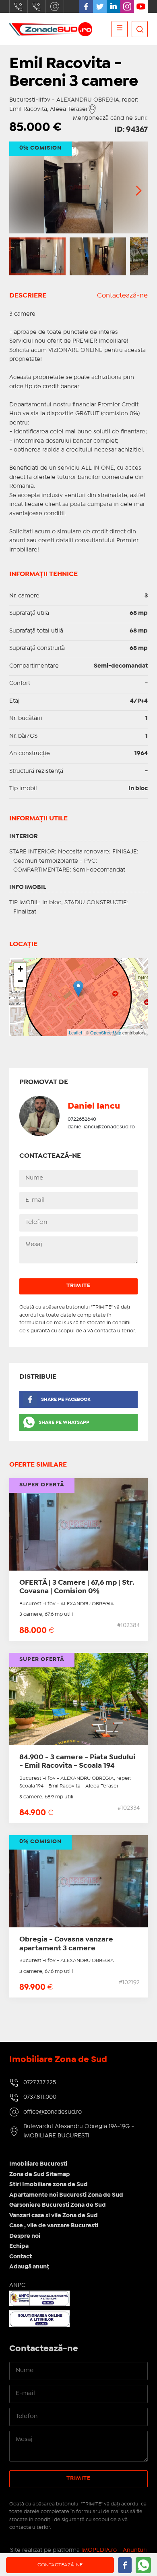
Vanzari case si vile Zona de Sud (54, 2216)
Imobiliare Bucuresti (38, 2164)
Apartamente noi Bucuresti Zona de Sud (66, 2195)
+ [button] (20, 969)
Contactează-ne (122, 296)
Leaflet (75, 1032)
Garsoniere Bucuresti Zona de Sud (58, 2205)
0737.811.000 (37, 6)
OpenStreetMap (106, 1032)
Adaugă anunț (29, 2267)
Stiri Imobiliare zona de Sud (49, 2185)
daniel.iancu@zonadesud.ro (101, 1127)
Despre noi (25, 2236)
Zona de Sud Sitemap (40, 2174)
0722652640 (82, 1119)
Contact (21, 2257)
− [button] (20, 981)
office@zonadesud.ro (55, 6)
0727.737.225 (19, 6)
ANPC (17, 2285)
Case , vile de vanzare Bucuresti (54, 2226)
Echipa (19, 2246)
